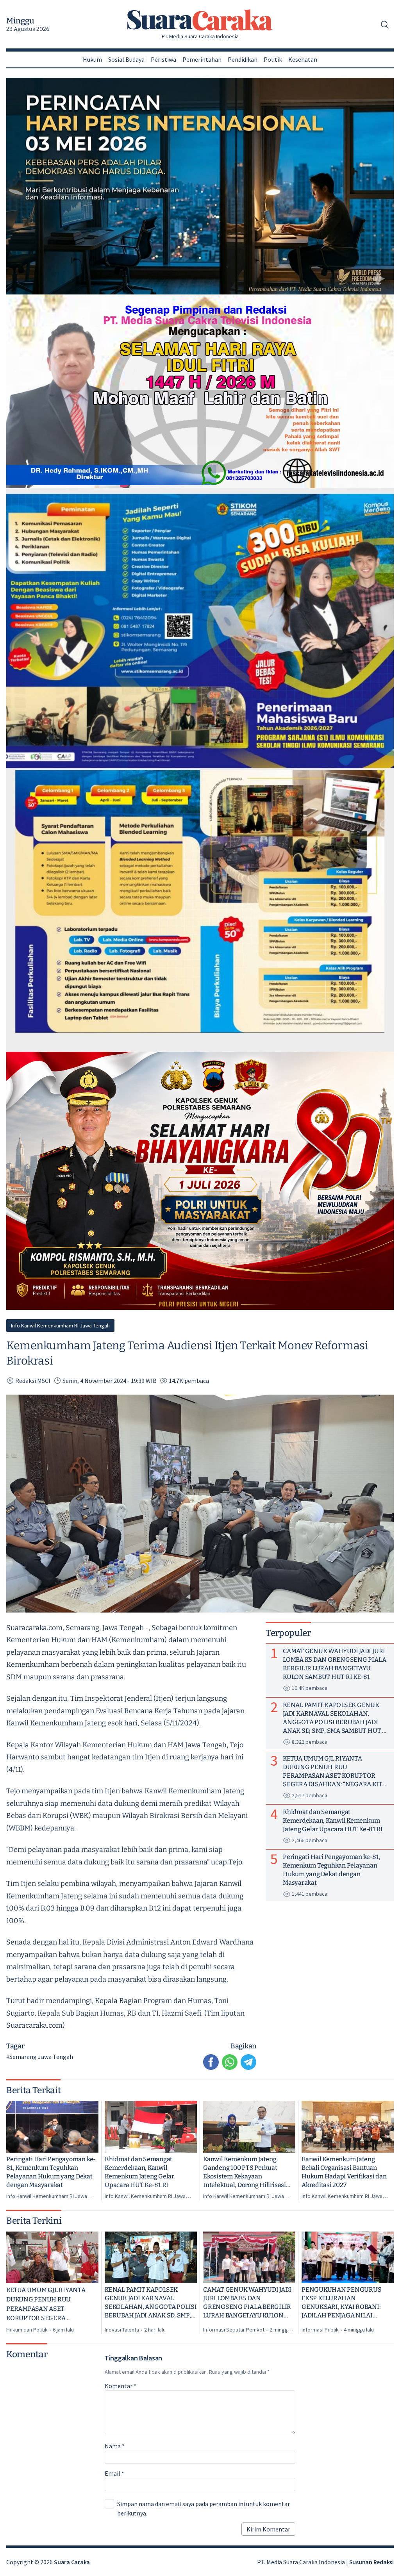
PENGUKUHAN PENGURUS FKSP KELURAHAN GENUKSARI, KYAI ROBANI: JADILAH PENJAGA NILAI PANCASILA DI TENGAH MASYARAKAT (341, 2303)
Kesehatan (303, 59)
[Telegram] (248, 2062)
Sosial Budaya (126, 59)
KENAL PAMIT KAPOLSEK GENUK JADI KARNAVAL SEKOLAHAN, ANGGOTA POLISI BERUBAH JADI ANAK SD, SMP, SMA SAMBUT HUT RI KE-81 (151, 2303)
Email (114, 2473)
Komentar (121, 2386)
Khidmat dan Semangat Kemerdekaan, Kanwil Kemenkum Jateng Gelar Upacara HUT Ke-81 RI (139, 2172)
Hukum (92, 59)
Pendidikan (243, 59)
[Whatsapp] (230, 2062)
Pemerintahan (202, 59)
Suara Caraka (72, 2562)
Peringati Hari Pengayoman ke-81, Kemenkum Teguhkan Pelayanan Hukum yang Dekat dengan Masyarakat (51, 2172)
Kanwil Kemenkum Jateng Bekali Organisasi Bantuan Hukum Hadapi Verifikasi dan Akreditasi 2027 (344, 2172)
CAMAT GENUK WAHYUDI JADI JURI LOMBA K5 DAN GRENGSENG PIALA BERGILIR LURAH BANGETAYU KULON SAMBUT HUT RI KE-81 (247, 2303)
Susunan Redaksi (371, 2562)
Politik (273, 59)
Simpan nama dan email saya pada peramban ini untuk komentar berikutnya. (204, 2508)
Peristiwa (163, 59)
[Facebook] (211, 2062)
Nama (115, 2446)
